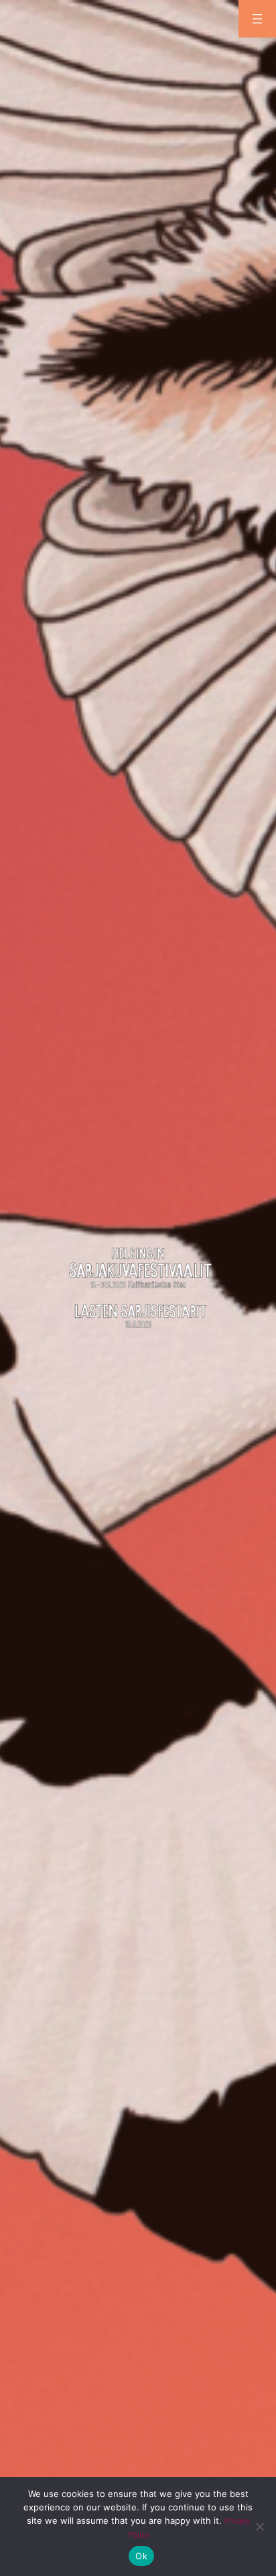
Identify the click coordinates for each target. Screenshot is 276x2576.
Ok (141, 2556)
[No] (259, 2526)
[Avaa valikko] (257, 19)
